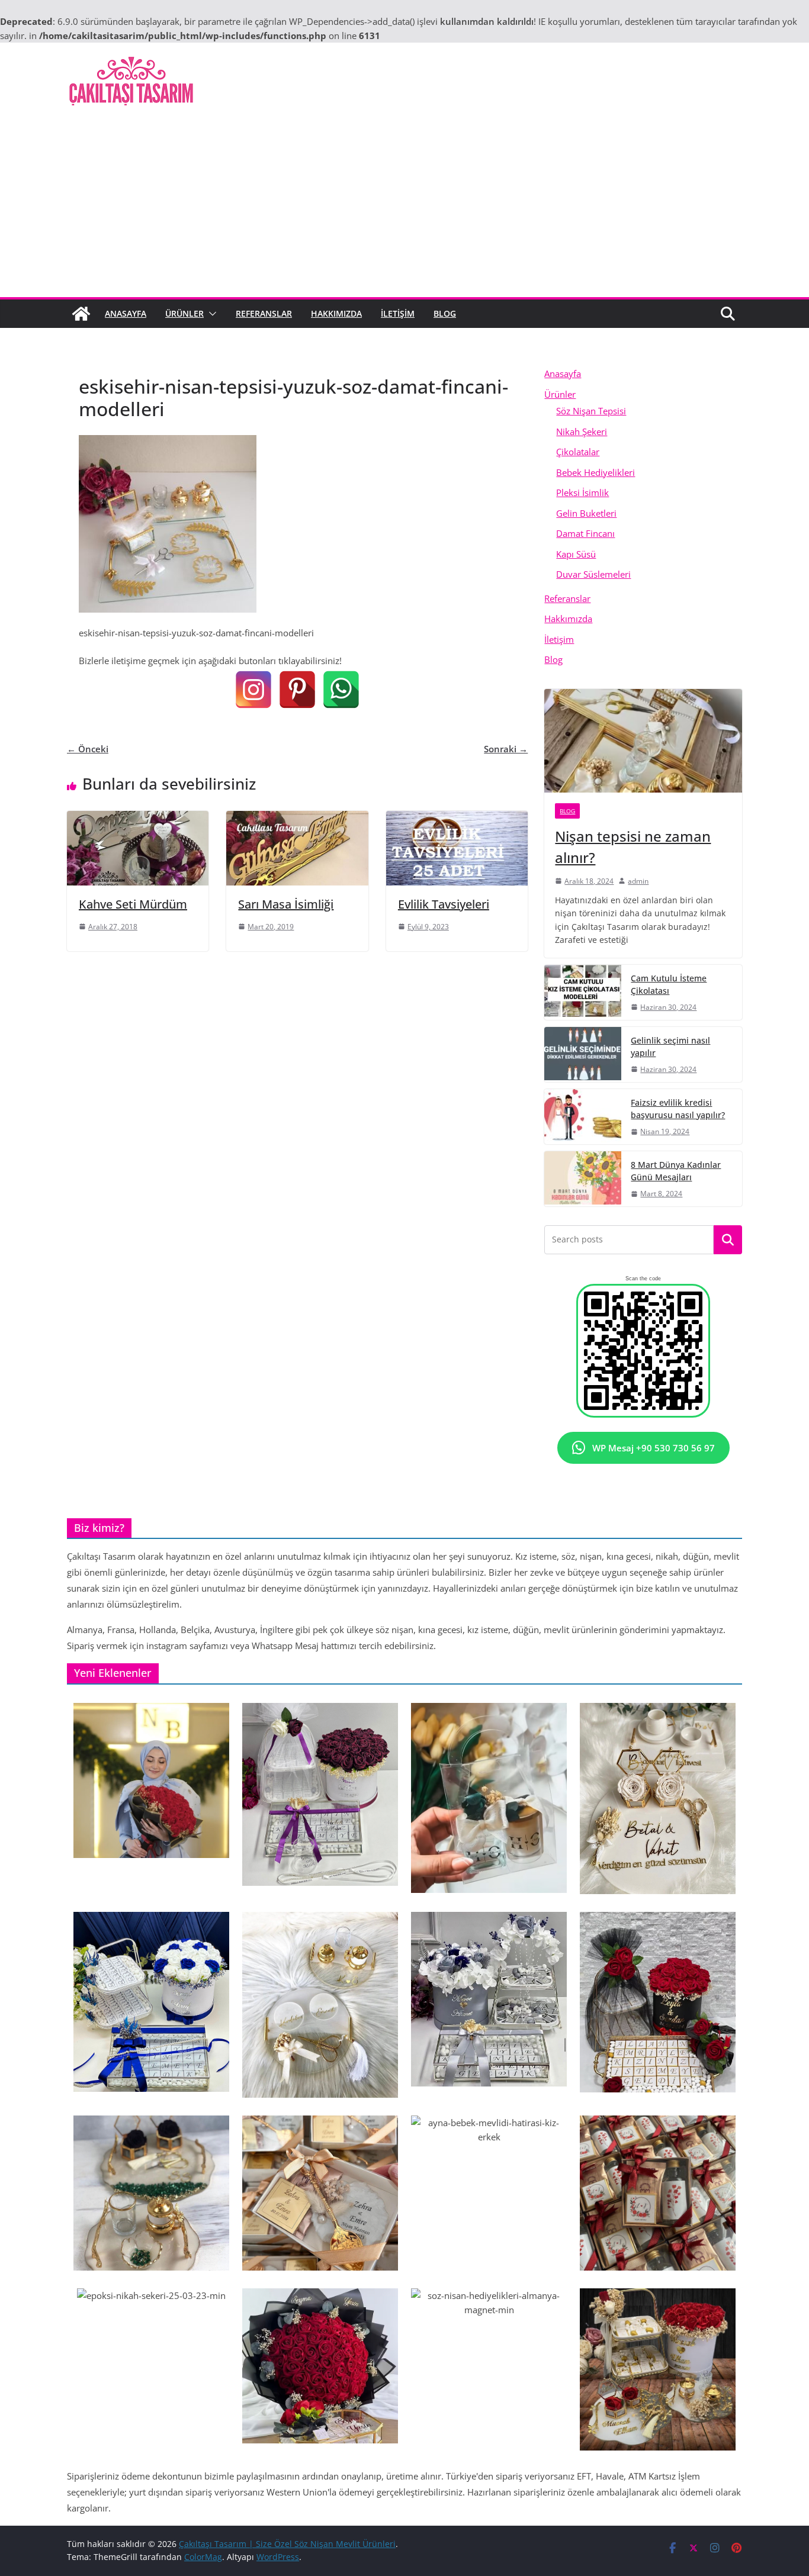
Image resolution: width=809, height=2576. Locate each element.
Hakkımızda (336, 313)
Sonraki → (506, 749)
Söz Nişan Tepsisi (591, 411)
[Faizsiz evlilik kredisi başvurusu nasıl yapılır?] (583, 1117)
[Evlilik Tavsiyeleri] (457, 818)
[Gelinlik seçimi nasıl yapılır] (583, 1054)
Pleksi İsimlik (582, 492)
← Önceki (88, 749)
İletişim (398, 313)
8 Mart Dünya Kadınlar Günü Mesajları (676, 1171)
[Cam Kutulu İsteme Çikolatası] (583, 992)
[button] (210, 314)
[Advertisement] (404, 208)
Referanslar (264, 313)
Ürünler (184, 313)
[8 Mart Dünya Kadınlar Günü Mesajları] (583, 1179)
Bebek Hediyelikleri (595, 472)
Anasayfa (126, 313)
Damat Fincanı (585, 533)
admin (638, 881)
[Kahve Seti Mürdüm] (138, 818)
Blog (445, 313)
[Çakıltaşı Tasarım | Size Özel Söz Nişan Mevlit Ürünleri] (81, 314)
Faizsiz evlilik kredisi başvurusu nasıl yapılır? (678, 1109)
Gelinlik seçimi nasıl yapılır (670, 1046)
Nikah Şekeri (582, 432)
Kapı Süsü (576, 554)
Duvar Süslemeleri (593, 574)
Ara (728, 1240)
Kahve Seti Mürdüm (133, 904)
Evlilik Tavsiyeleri (444, 904)
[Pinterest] (297, 690)
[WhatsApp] (341, 690)
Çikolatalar (578, 452)
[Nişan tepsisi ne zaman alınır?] (643, 741)
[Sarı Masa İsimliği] (297, 818)
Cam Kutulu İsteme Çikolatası (669, 984)
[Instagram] (253, 690)
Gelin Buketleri (586, 513)
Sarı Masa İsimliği (286, 904)
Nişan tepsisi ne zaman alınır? (633, 847)
